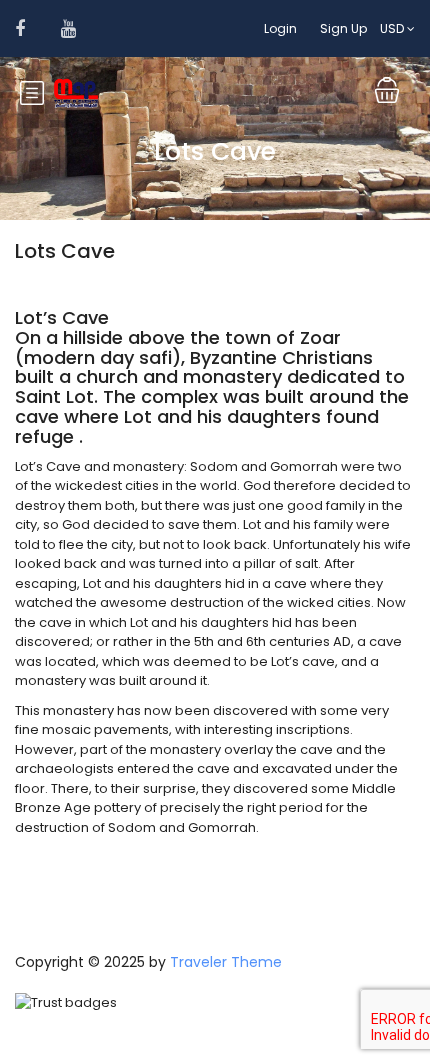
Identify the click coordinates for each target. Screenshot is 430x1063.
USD (393, 28)
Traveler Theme (226, 962)
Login (280, 28)
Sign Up (343, 28)
